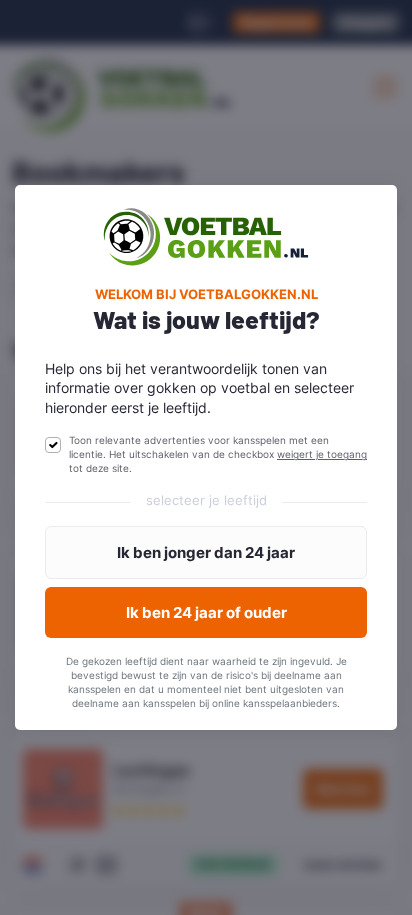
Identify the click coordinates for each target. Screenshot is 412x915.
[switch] (53, 445)
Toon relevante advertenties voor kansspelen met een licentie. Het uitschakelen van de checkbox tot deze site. (218, 454)
